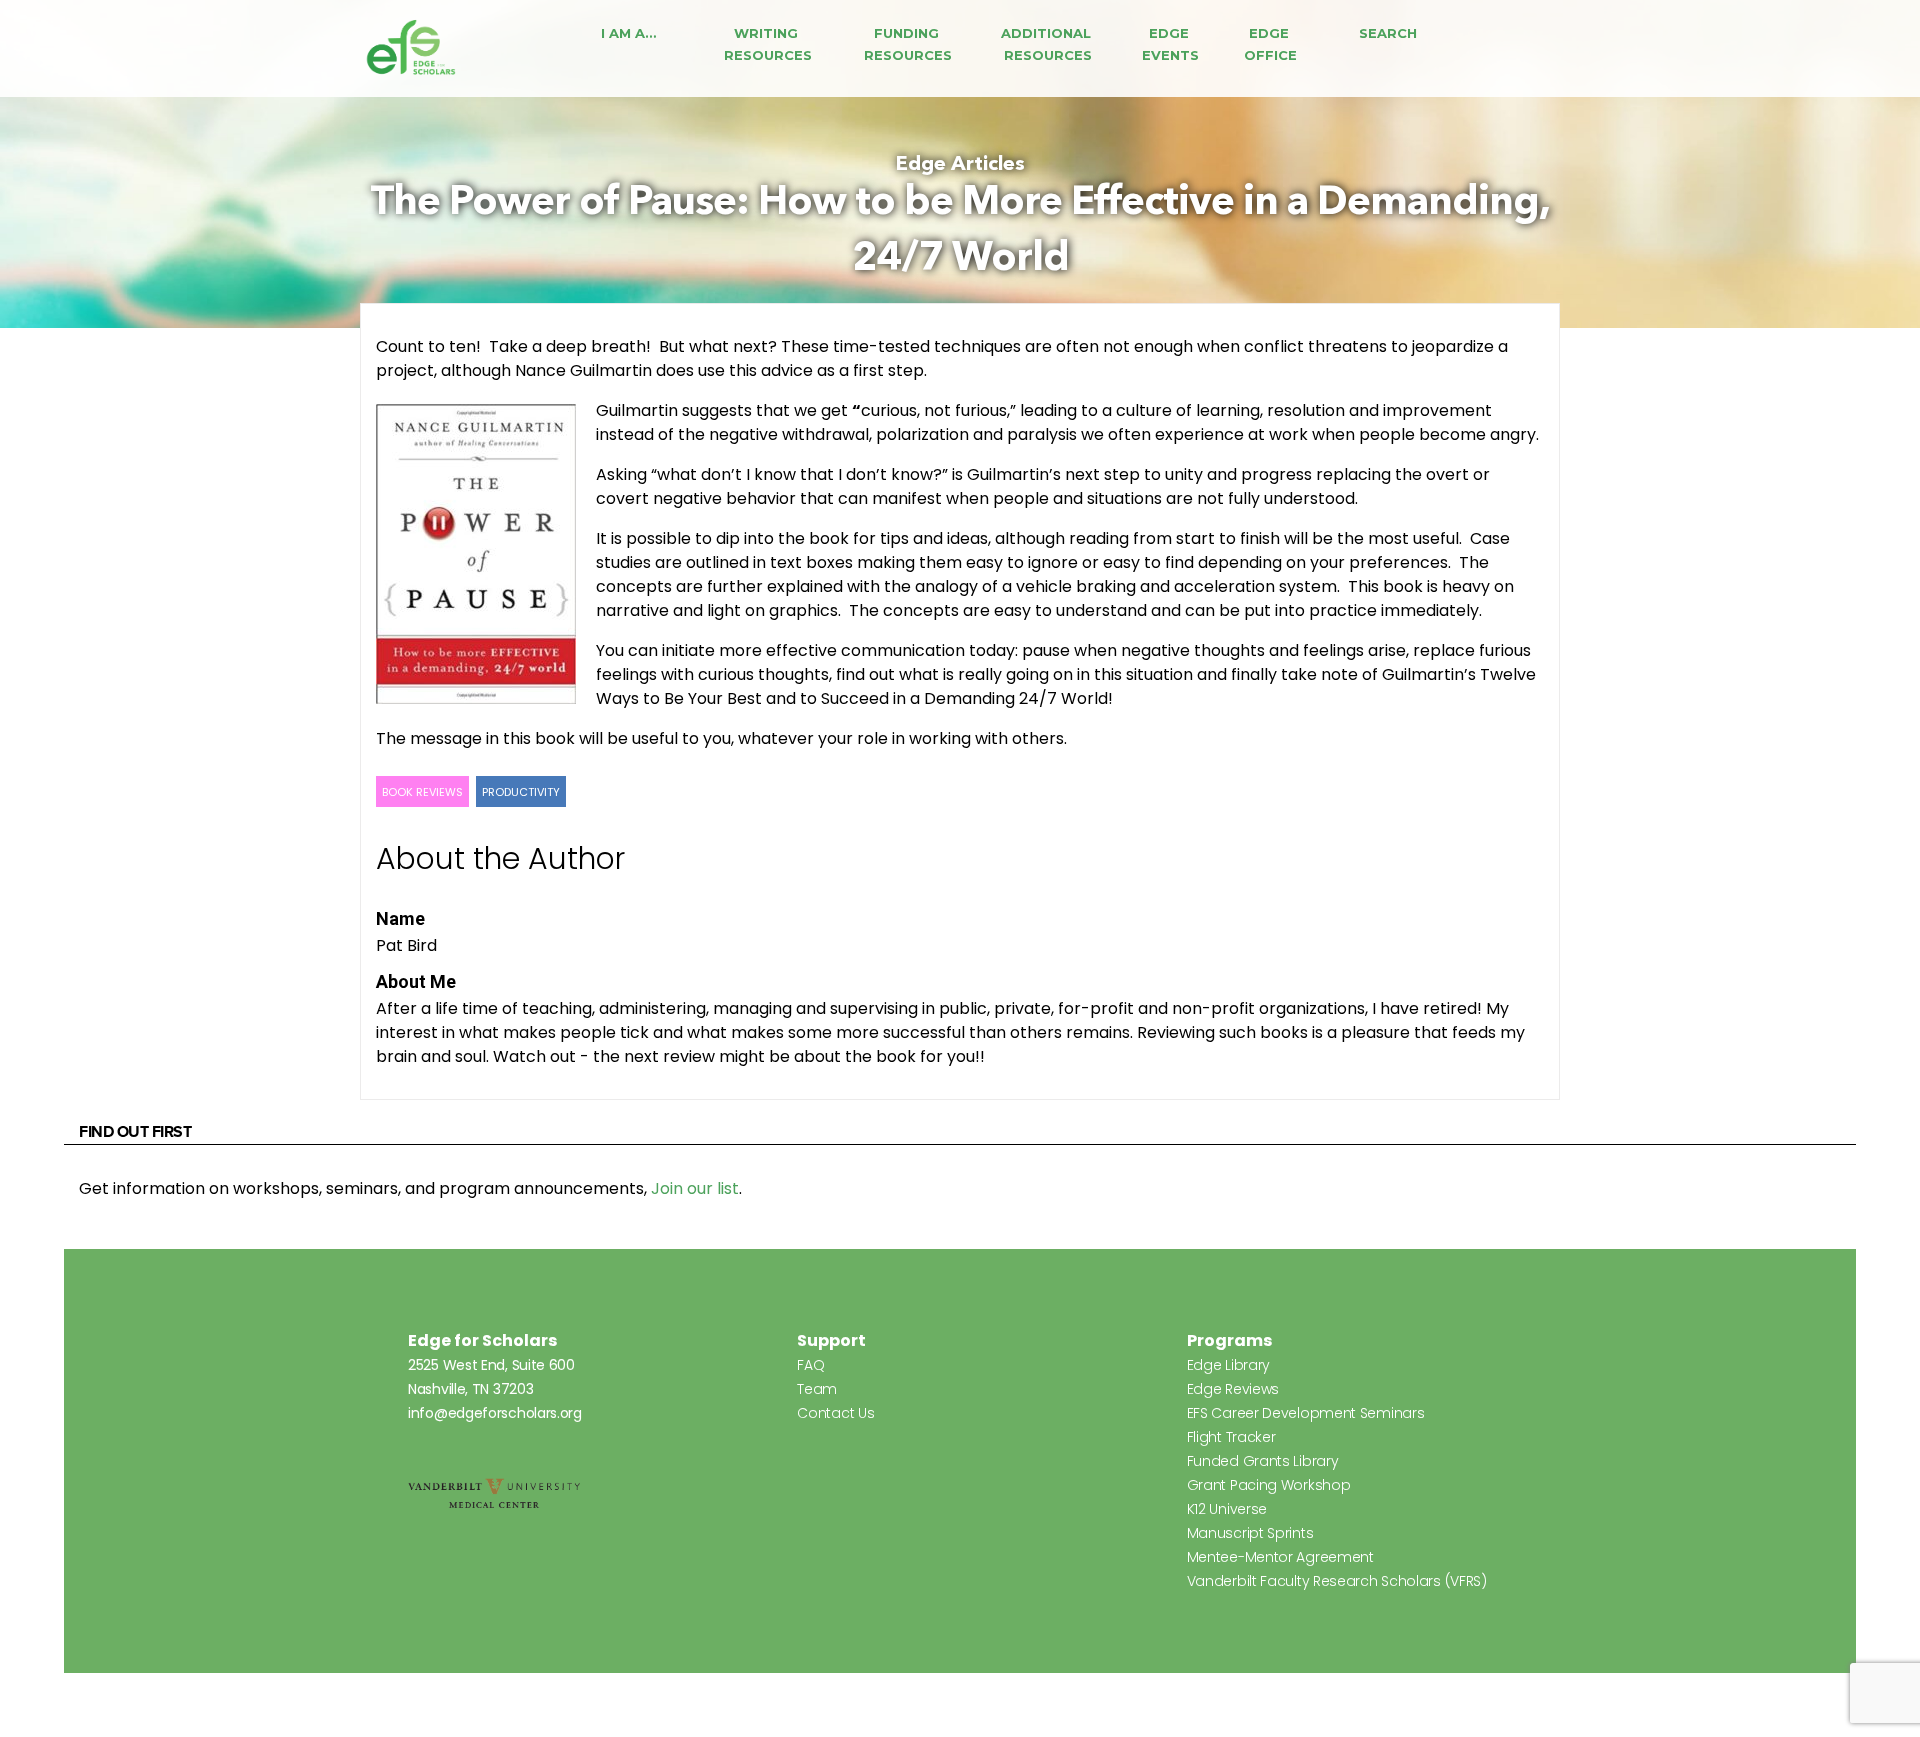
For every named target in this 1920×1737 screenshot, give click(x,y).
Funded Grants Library (1263, 1461)
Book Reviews (422, 792)
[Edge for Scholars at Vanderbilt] (411, 48)
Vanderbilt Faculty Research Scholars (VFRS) (1337, 1581)
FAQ (810, 1365)
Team (817, 1389)
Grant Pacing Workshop (1269, 1485)
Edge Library (1228, 1365)
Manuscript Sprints (1250, 1533)
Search (1388, 33)
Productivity (521, 792)
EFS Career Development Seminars (1306, 1413)
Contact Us (835, 1413)
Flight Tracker (1231, 1437)
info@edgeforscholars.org (495, 1413)
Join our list (695, 1188)
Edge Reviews (1233, 1389)
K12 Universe (1227, 1509)
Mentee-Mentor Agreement (1280, 1557)
